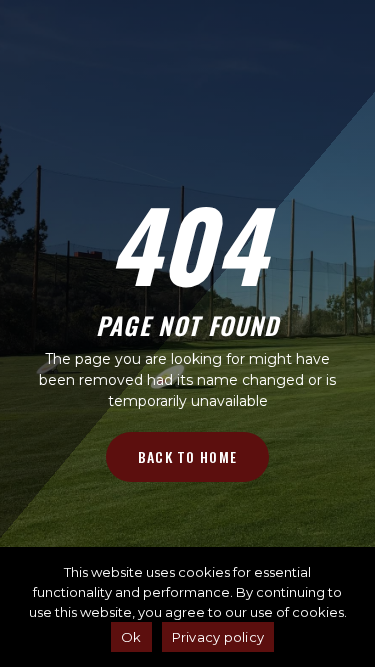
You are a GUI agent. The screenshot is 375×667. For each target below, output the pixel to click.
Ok (131, 637)
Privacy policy (218, 637)
